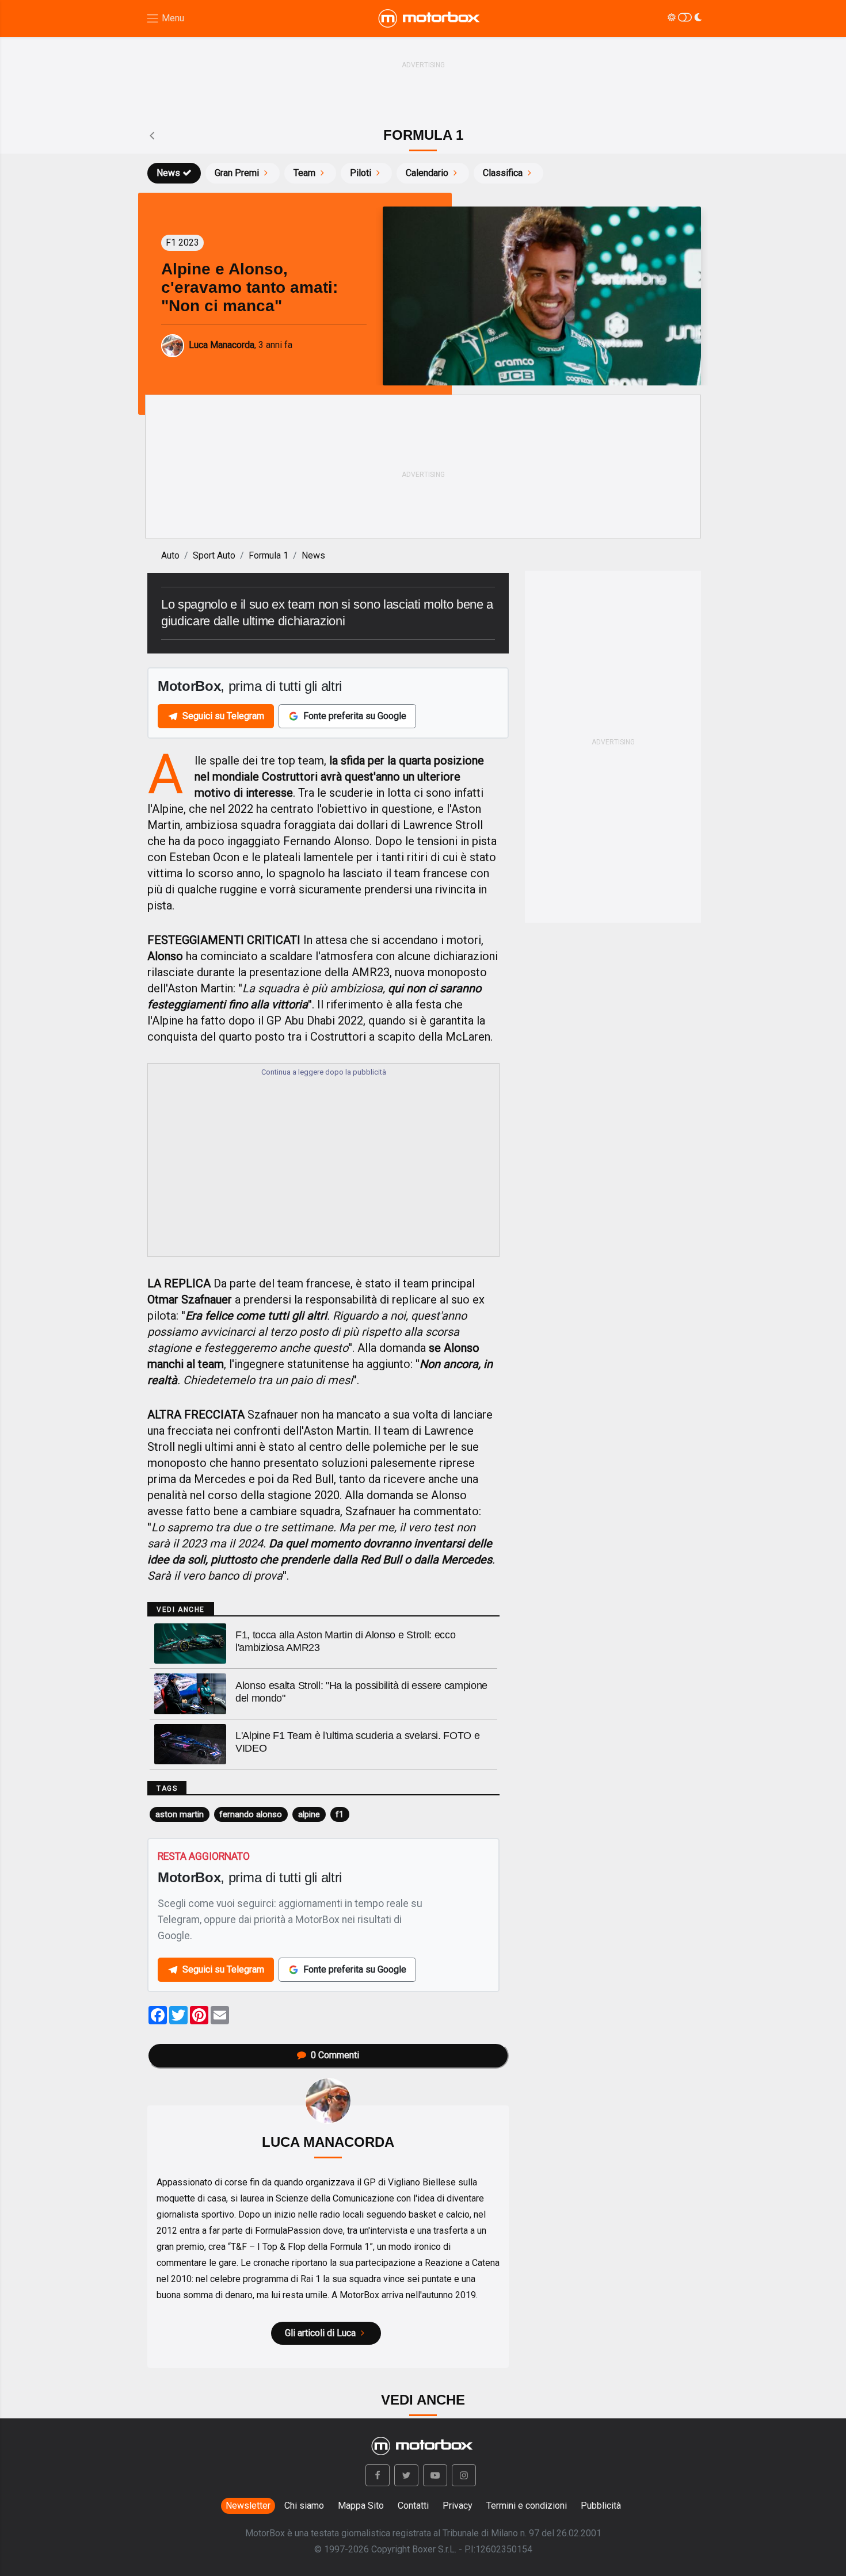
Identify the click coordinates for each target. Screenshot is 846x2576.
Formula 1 (268, 555)
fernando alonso (251, 1814)
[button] (378, 2475)
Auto (170, 555)
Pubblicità (601, 2506)
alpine (309, 1814)
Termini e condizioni (527, 2506)
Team (304, 173)
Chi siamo (304, 2506)
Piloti (361, 173)
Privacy (458, 2506)
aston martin (180, 1814)
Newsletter (248, 2506)
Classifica (503, 173)
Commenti (335, 2055)
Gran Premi (237, 173)
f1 (340, 1814)
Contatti (413, 2506)
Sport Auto (214, 555)
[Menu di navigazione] (165, 19)
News (168, 173)
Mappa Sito (361, 2506)
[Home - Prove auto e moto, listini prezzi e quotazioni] (430, 18)
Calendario (427, 173)
